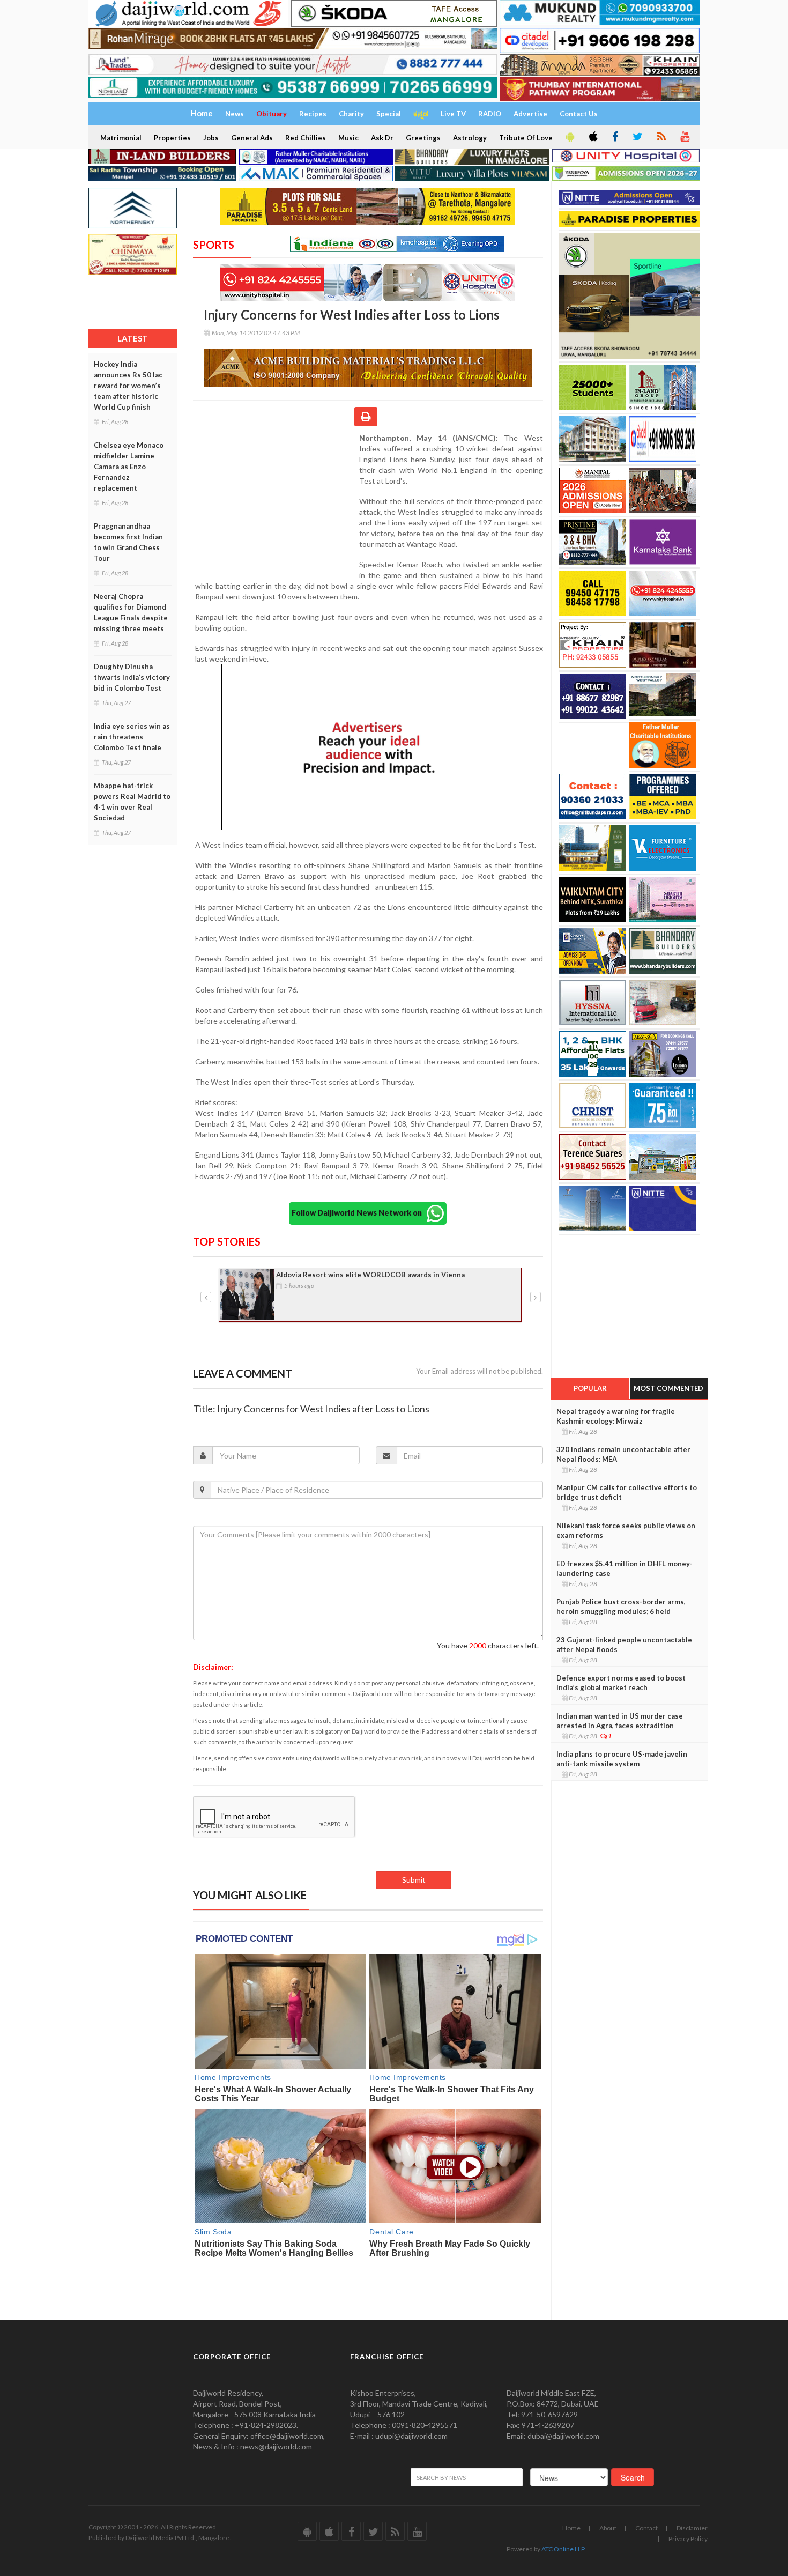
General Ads (252, 138)
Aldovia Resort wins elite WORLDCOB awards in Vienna (370, 1275)
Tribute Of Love (526, 138)
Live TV (453, 114)
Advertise (530, 114)
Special (389, 114)
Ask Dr (382, 138)
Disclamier (692, 2528)
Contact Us (579, 114)
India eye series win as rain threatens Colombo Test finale (132, 737)
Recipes (313, 114)
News (235, 114)
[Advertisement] (276, 502)
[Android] (569, 137)
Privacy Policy (688, 2539)
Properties (172, 138)
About (608, 2528)
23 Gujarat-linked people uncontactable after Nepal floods (624, 1645)
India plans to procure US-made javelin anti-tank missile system (622, 1759)
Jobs (211, 138)
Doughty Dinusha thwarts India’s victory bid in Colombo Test (132, 677)
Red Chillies (306, 138)
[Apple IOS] (592, 137)
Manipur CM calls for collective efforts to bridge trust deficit (627, 1492)
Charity (351, 114)
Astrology (470, 138)
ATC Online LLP (563, 2549)
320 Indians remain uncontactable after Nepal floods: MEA (623, 1454)
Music (348, 138)
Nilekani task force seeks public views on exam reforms (626, 1530)
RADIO (490, 114)
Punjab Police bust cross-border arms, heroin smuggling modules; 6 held (621, 1607)
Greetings (423, 138)
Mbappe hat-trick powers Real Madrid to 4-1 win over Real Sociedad (132, 802)
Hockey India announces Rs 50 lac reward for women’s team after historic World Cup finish (128, 386)
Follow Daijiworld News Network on (359, 1212)
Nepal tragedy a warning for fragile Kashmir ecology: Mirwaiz (616, 1416)
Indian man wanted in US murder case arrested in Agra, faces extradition (620, 1721)
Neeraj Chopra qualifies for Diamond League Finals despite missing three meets (131, 612)
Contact (646, 2528)
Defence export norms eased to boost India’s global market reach (621, 1683)
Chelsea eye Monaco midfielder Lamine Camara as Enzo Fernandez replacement (129, 467)
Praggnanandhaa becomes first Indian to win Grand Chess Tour (128, 542)
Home (571, 2528)
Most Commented (668, 1388)
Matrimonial (121, 138)
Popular (590, 1388)
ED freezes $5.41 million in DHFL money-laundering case (625, 1568)
